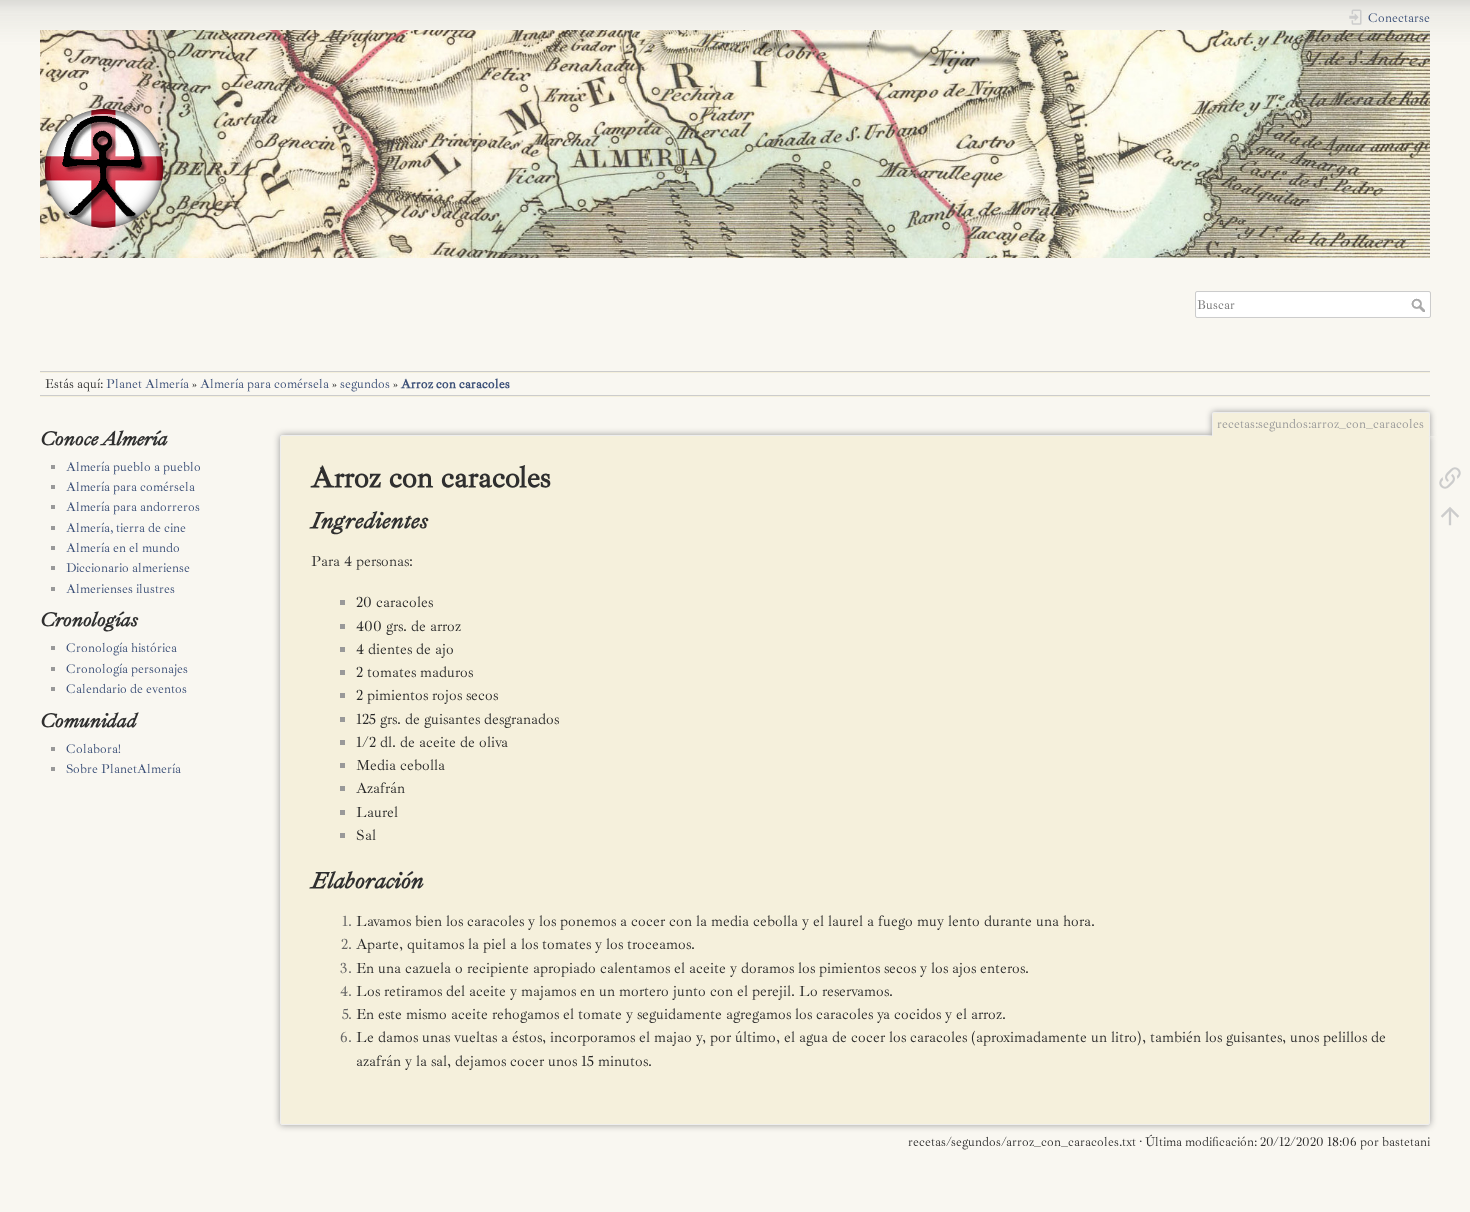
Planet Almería (147, 384)
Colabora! (93, 749)
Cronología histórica (121, 648)
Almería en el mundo (123, 548)
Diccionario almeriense (128, 568)
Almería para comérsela (264, 384)
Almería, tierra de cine (126, 528)
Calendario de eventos (126, 689)
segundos (365, 384)
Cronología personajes (127, 669)
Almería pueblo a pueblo (133, 467)
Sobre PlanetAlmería (123, 769)
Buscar (1420, 305)
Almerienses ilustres (120, 589)
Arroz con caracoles (455, 384)
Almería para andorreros (133, 507)
